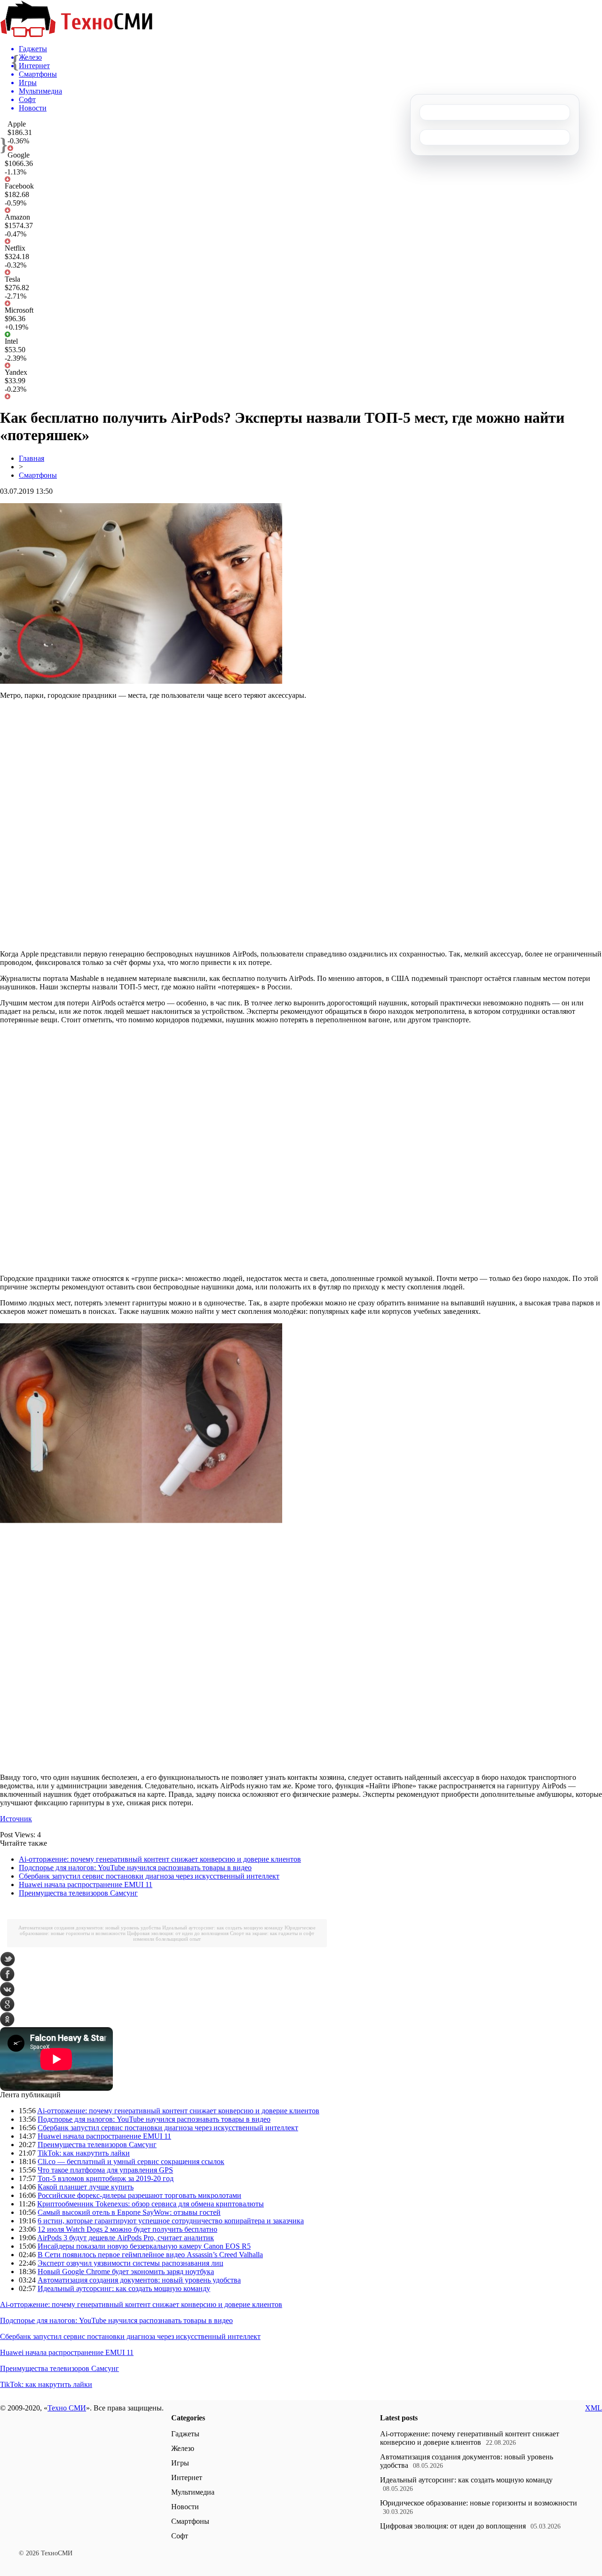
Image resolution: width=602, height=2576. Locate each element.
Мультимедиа (193, 2492)
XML (594, 2408)
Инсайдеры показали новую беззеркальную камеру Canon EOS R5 (144, 2246)
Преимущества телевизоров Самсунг (78, 1893)
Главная (32, 458)
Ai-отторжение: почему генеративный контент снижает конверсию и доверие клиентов (160, 1859)
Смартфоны (38, 475)
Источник (16, 1819)
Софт (180, 2536)
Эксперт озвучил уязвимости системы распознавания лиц (131, 2263)
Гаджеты (185, 2434)
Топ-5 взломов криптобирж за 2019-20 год (106, 2178)
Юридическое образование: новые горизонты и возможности (479, 2503)
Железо (183, 2448)
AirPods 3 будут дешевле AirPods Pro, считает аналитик (126, 2238)
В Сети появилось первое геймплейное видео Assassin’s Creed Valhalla (150, 2255)
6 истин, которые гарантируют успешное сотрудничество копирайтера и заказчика (171, 2221)
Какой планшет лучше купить (86, 2187)
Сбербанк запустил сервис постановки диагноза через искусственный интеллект (149, 1876)
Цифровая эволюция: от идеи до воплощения (178, 1933)
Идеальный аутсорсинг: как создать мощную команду (223, 1928)
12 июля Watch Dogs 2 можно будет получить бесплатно (127, 2229)
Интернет (187, 2477)
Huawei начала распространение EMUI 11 (86, 1885)
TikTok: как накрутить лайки (84, 2153)
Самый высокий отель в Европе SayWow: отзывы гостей (129, 2212)
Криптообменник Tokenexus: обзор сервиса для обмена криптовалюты (150, 2204)
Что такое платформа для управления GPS (105, 2170)
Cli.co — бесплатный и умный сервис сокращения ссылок (131, 2161)
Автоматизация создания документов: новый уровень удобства (90, 1928)
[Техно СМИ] (76, 35)
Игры (180, 2463)
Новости (185, 2507)
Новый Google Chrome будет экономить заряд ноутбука (126, 2272)
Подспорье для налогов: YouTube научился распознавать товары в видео (135, 1868)
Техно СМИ (67, 2408)
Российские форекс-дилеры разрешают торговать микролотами (139, 2195)
